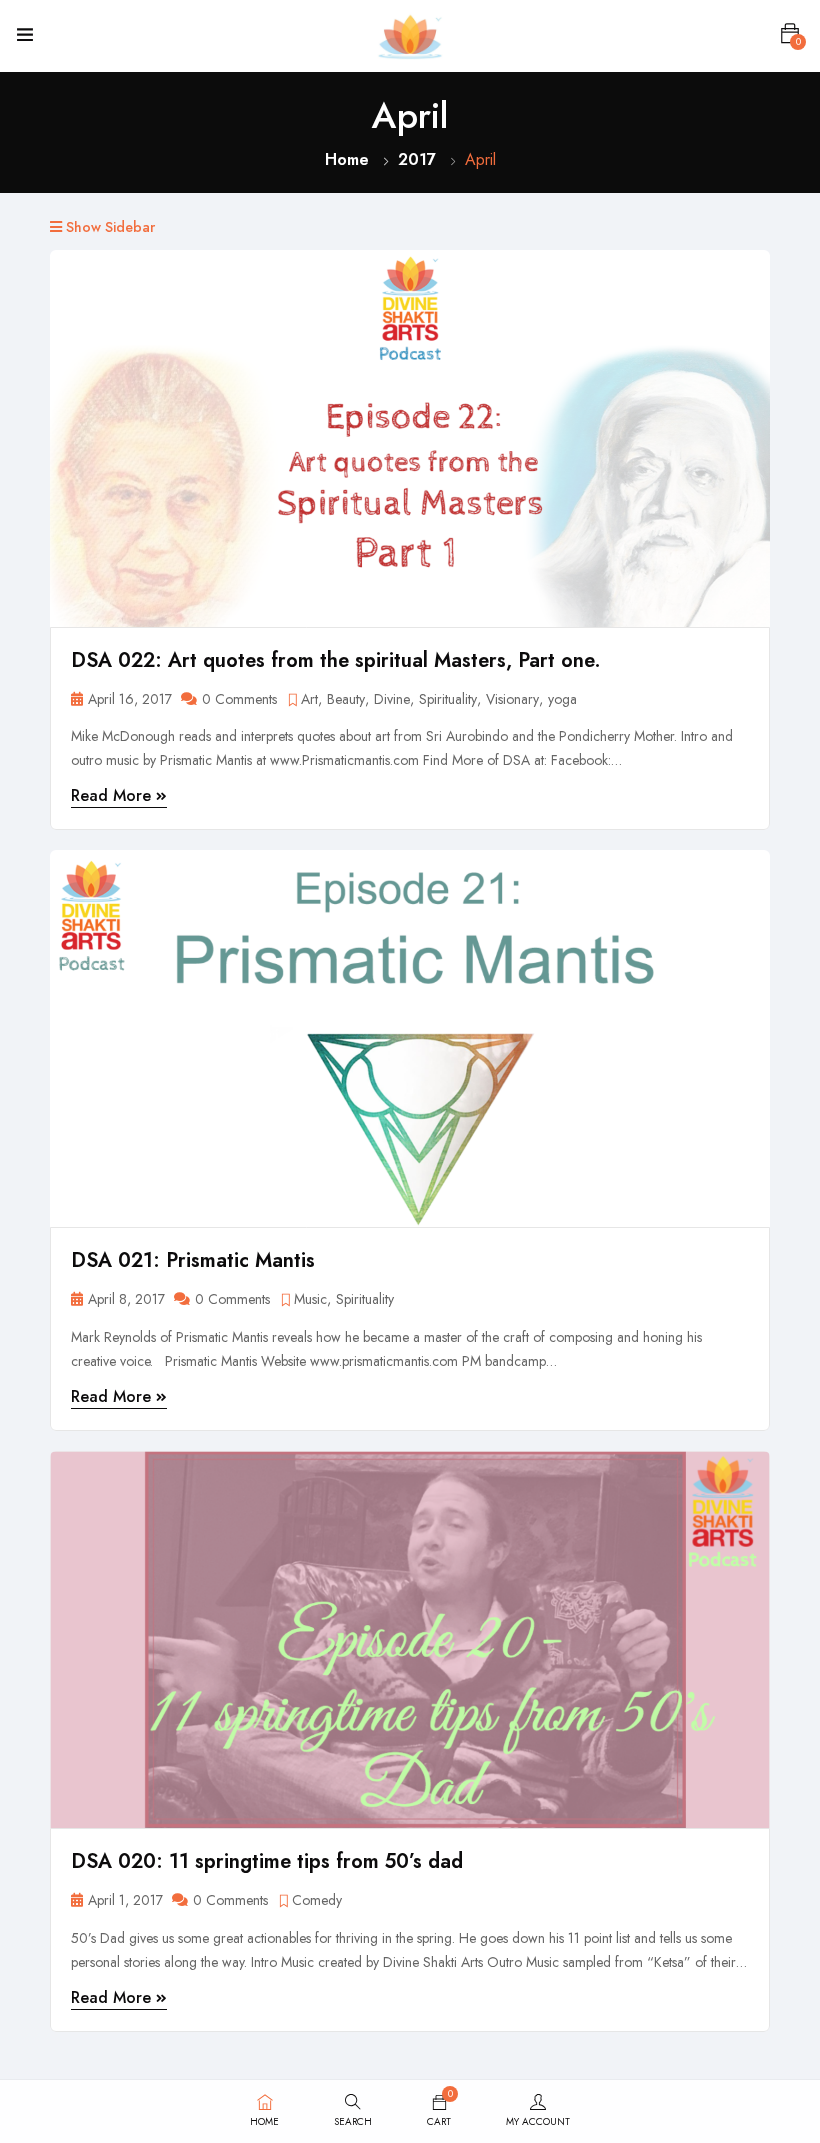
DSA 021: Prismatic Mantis (193, 1260)
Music (310, 1299)
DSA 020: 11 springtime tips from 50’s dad (267, 1861)
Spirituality (448, 699)
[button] (790, 34)
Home (347, 159)
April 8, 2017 (126, 1299)
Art (309, 699)
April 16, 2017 (130, 699)
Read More (113, 795)
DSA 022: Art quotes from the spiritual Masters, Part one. (336, 660)
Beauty (346, 699)
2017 (417, 159)
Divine (392, 699)
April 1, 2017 (125, 1900)
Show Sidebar (108, 227)
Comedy (317, 1900)
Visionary (512, 699)
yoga (562, 699)
